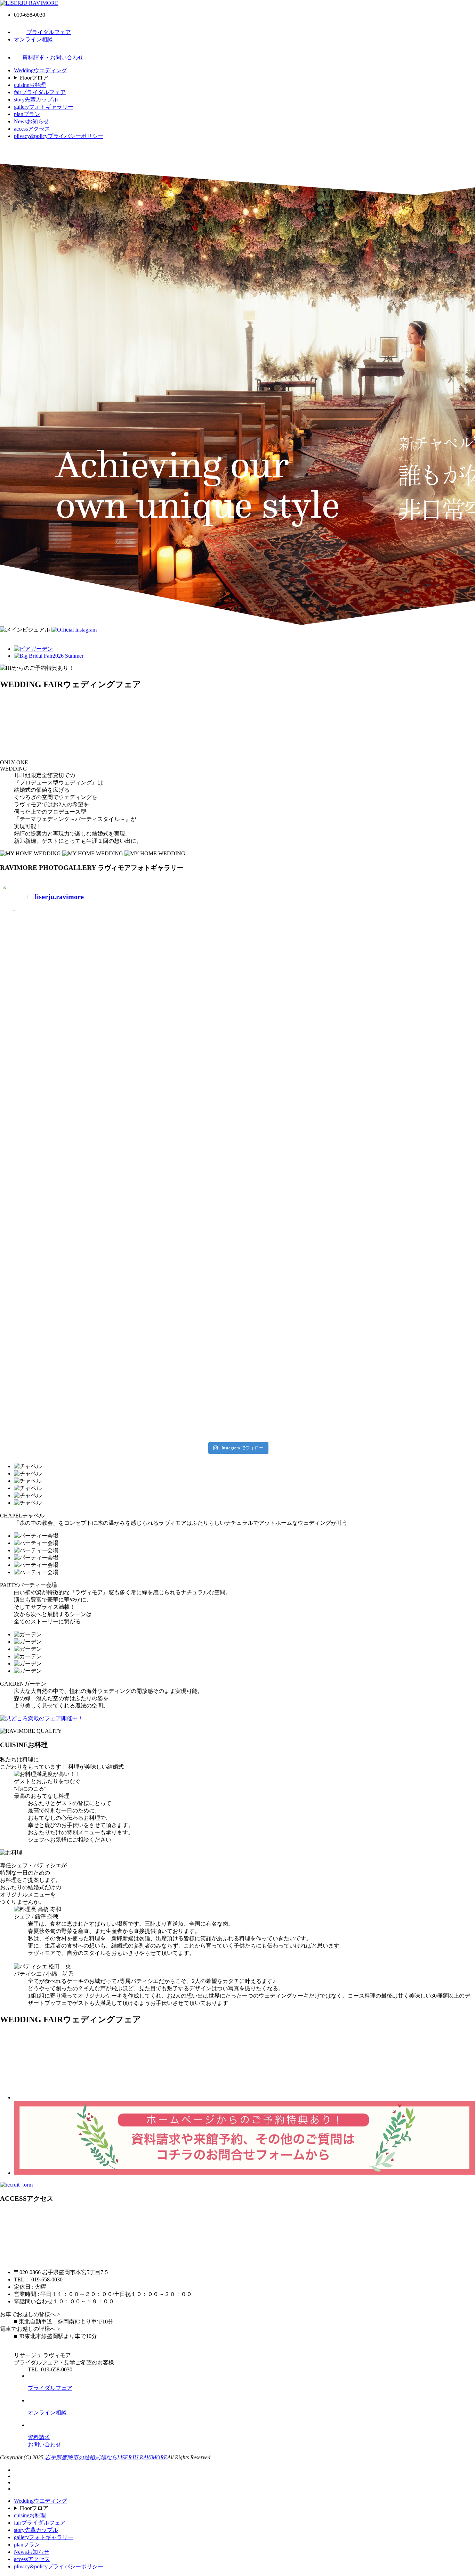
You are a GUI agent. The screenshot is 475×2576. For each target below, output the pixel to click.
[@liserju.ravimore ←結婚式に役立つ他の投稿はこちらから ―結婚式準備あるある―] (178, 1076)
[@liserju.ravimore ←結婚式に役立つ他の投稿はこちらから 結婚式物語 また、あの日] (417, 1178)
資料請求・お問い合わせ (53, 57)
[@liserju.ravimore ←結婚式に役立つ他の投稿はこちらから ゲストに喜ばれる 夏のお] (417, 1283)
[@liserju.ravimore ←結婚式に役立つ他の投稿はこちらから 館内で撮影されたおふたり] (178, 1181)
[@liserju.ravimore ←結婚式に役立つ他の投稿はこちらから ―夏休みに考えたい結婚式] (297, 970)
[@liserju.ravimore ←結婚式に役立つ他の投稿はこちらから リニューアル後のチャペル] (297, 1181)
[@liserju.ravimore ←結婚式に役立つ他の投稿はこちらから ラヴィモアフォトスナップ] (58, 1181)
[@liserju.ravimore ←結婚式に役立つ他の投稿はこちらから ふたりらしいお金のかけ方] (58, 970)
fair (40, 92)
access (32, 129)
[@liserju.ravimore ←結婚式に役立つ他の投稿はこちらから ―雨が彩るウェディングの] (178, 1385)
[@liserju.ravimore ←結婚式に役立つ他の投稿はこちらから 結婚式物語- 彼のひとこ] (178, 1283)
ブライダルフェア (49, 32)
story (36, 100)
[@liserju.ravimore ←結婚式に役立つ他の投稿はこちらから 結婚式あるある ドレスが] (417, 1076)
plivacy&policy (59, 136)
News (31, 121)
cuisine (30, 85)
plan (27, 114)
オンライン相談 (33, 39)
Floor (34, 78)
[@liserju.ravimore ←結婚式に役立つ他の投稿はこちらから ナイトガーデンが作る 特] (297, 1283)
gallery (44, 107)
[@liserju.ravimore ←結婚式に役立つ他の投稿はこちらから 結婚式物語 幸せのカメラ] (58, 1283)
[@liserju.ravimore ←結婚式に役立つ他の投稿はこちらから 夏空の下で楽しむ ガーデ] (58, 1381)
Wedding (41, 70)
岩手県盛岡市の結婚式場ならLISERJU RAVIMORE (105, 2457)
